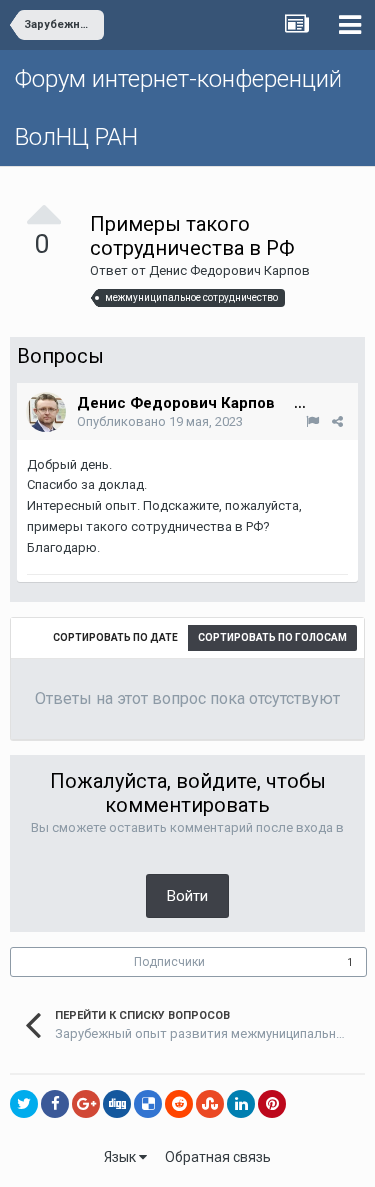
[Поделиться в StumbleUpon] (210, 1104)
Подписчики (169, 962)
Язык (121, 1157)
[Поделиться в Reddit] (179, 1104)
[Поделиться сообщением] (337, 421)
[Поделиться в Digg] (117, 1104)
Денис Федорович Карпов (229, 270)
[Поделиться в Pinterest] (272, 1104)
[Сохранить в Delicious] (148, 1104)
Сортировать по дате (115, 637)
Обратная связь (218, 1157)
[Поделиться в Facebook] (55, 1104)
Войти (187, 896)
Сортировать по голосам (272, 637)
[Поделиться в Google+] (86, 1104)
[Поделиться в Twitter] (24, 1104)
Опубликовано (160, 421)
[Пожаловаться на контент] (312, 421)
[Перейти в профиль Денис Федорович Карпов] (46, 412)
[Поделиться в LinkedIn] (241, 1104)
